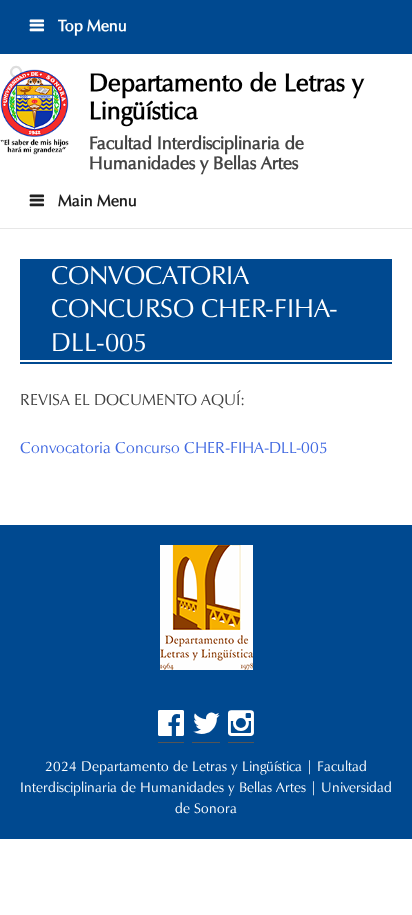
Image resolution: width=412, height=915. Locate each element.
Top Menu (90, 25)
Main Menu (95, 200)
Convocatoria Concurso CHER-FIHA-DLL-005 (174, 447)
